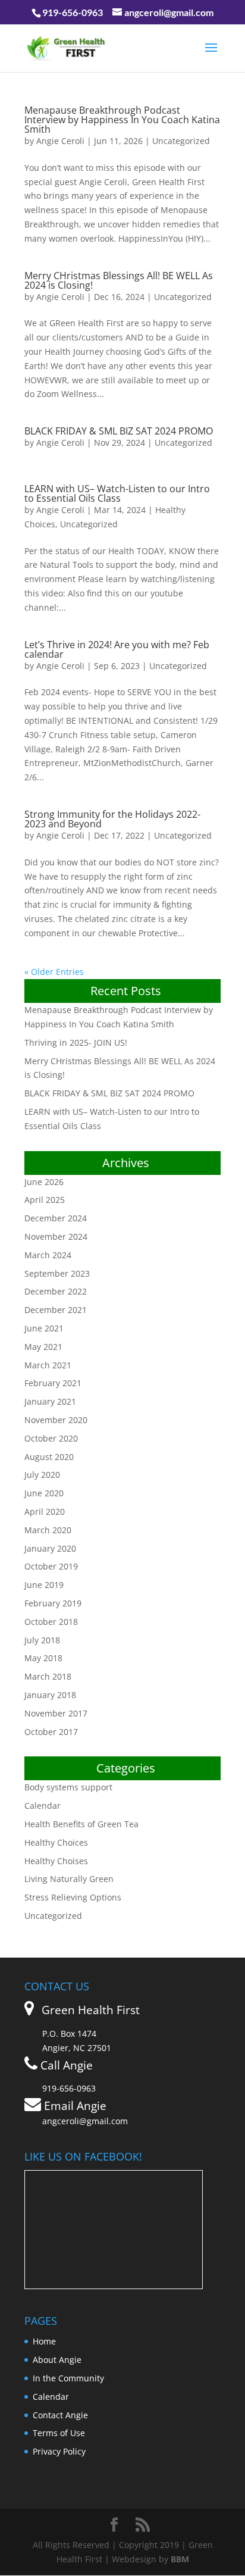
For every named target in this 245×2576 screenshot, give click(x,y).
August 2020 (49, 1457)
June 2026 (44, 1182)
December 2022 (56, 1291)
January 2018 (50, 1695)
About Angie (57, 2360)
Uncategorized (181, 141)
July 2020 (42, 1475)
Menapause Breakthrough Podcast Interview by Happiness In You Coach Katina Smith (122, 120)
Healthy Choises (56, 1861)
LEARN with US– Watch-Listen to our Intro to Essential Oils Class (117, 493)
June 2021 (44, 1328)
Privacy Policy (59, 2451)
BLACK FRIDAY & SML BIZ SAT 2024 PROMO (119, 431)
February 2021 (53, 1383)
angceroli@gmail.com (85, 2121)
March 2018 (48, 1676)
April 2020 (45, 1511)
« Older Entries (54, 972)
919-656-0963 (73, 12)
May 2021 (43, 1347)
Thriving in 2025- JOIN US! (76, 1042)
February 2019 (53, 1603)
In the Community (68, 2378)
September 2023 (57, 1273)
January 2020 (50, 1548)
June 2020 (44, 1493)
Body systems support (68, 1787)
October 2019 (51, 1566)
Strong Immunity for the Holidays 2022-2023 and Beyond (112, 819)
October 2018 (51, 1622)
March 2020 (48, 1530)
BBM (180, 2559)
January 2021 (50, 1401)
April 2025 (45, 1200)
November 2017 (56, 1713)
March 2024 (48, 1255)
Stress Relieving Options (73, 1897)
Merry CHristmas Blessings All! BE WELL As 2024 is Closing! (119, 280)
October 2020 (51, 1438)
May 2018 (43, 1658)
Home (44, 2341)
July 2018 (42, 1640)
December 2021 (56, 1310)
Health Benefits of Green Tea (81, 1824)
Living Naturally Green (69, 1879)
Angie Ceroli (60, 141)
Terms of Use (59, 2433)
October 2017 (51, 1732)
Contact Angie (60, 2415)
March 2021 (48, 1365)
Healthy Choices (56, 1842)
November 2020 (56, 1420)
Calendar (43, 1806)
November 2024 (56, 1237)
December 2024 (56, 1218)
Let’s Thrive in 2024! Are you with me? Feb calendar (117, 649)
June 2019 (44, 1585)
